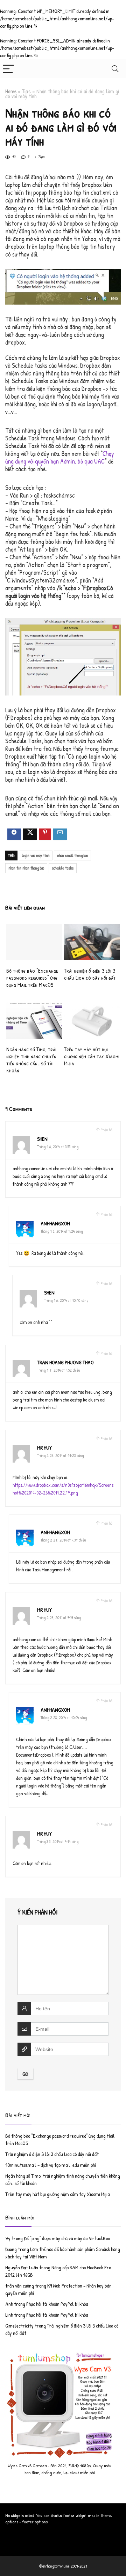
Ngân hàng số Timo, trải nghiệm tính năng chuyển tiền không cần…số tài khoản (31, 1060)
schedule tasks (63, 868)
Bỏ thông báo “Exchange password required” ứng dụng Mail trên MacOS (32, 978)
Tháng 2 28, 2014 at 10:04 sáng (64, 1718)
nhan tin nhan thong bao (26, 868)
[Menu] (8, 69)
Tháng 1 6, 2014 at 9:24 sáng (62, 1231)
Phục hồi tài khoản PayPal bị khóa (57, 2304)
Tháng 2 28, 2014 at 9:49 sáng (59, 1618)
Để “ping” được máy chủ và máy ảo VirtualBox (67, 2238)
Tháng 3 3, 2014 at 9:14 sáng (58, 1841)
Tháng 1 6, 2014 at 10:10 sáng (66, 1300)
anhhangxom (55, 1223)
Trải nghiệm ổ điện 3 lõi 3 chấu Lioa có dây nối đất (90, 974)
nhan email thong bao (72, 855)
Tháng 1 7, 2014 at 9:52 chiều (59, 1370)
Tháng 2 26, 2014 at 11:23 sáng (60, 1455)
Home (11, 91)
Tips (26, 91)
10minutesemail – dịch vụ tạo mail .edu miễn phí (51, 2165)
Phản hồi (107, 1130)
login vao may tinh (36, 855)
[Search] (115, 69)
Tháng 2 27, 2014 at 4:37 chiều (63, 1540)
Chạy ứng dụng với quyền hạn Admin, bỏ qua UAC (60, 457)
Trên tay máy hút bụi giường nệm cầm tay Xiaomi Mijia (92, 1056)
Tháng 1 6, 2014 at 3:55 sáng (58, 1147)
